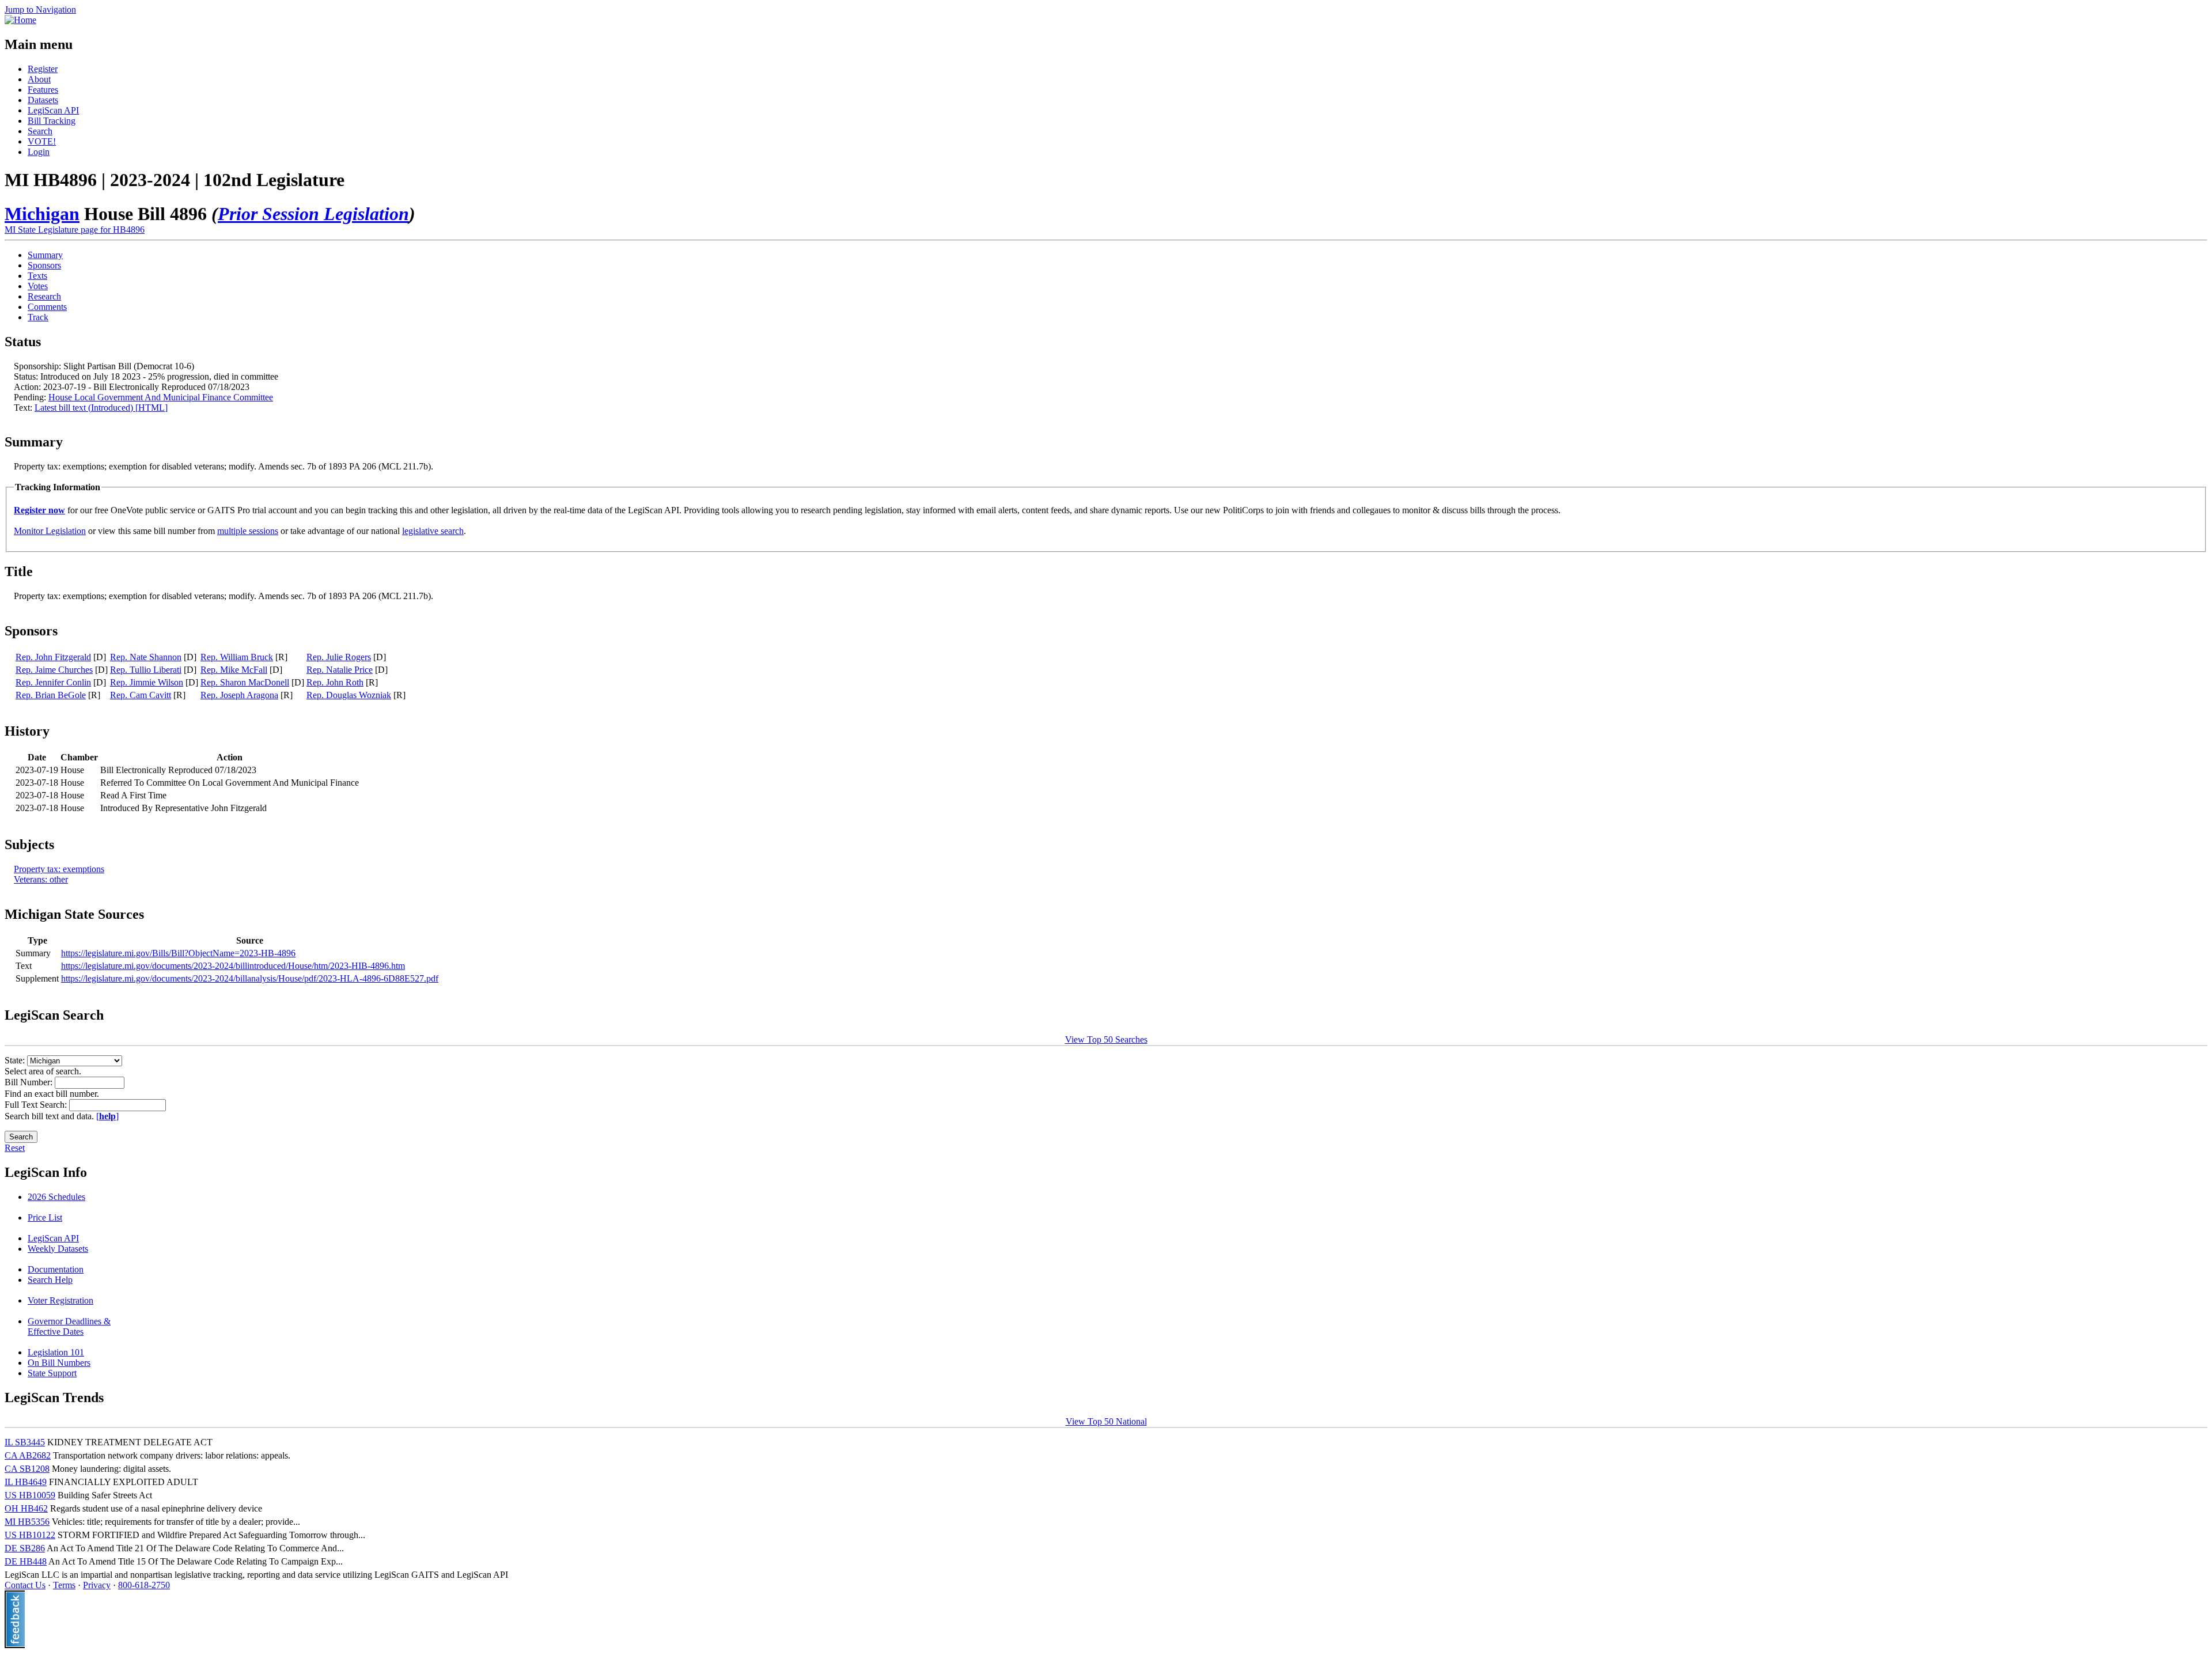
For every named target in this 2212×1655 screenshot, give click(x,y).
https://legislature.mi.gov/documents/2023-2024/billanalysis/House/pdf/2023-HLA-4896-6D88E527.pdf (250, 978)
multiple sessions (248, 531)
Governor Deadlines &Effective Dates (69, 1326)
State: (16, 1060)
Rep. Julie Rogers (339, 657)
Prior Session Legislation (313, 214)
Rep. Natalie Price (340, 670)
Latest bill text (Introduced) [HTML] (101, 408)
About (39, 79)
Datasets (43, 100)
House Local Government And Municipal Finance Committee (161, 397)
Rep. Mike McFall (234, 670)
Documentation (56, 1269)
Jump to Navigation (40, 10)
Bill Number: (30, 1082)
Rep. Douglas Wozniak (349, 695)
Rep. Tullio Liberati (146, 670)
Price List (45, 1217)
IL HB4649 (26, 1482)
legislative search (433, 531)
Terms (64, 1585)
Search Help (50, 1280)
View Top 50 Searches (1106, 1039)
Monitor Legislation (50, 531)
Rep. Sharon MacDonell (245, 682)
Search (40, 131)
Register (43, 69)
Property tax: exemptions (59, 869)
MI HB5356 (27, 1522)
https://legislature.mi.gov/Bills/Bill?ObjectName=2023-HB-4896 (178, 953)
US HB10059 (30, 1495)
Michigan (42, 214)
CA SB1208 (27, 1469)
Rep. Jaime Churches (54, 670)
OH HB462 (26, 1508)
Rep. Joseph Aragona (239, 695)
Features (43, 90)
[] (107, 1116)
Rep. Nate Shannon (146, 657)
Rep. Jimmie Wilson (147, 682)
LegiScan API (53, 110)
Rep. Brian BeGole (51, 695)
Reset (15, 1148)
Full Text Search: (37, 1105)
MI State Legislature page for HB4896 (75, 230)
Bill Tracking (52, 121)
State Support (52, 1373)
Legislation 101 (56, 1352)
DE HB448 (26, 1561)
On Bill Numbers (59, 1363)
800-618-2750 (144, 1585)
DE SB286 (25, 1548)
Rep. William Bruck (237, 657)
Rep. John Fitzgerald (53, 657)
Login (39, 152)
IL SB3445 (25, 1442)
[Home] (20, 20)
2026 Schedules (56, 1197)
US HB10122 (30, 1535)
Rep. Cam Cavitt (141, 695)
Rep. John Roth (335, 682)
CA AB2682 (28, 1455)
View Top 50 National (1106, 1421)
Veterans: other (41, 879)
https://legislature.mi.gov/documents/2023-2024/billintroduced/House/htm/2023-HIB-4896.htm (233, 966)
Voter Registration (60, 1300)
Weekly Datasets (58, 1249)
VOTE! (42, 141)
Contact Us (25, 1585)
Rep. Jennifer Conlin (53, 682)
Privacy (97, 1585)
